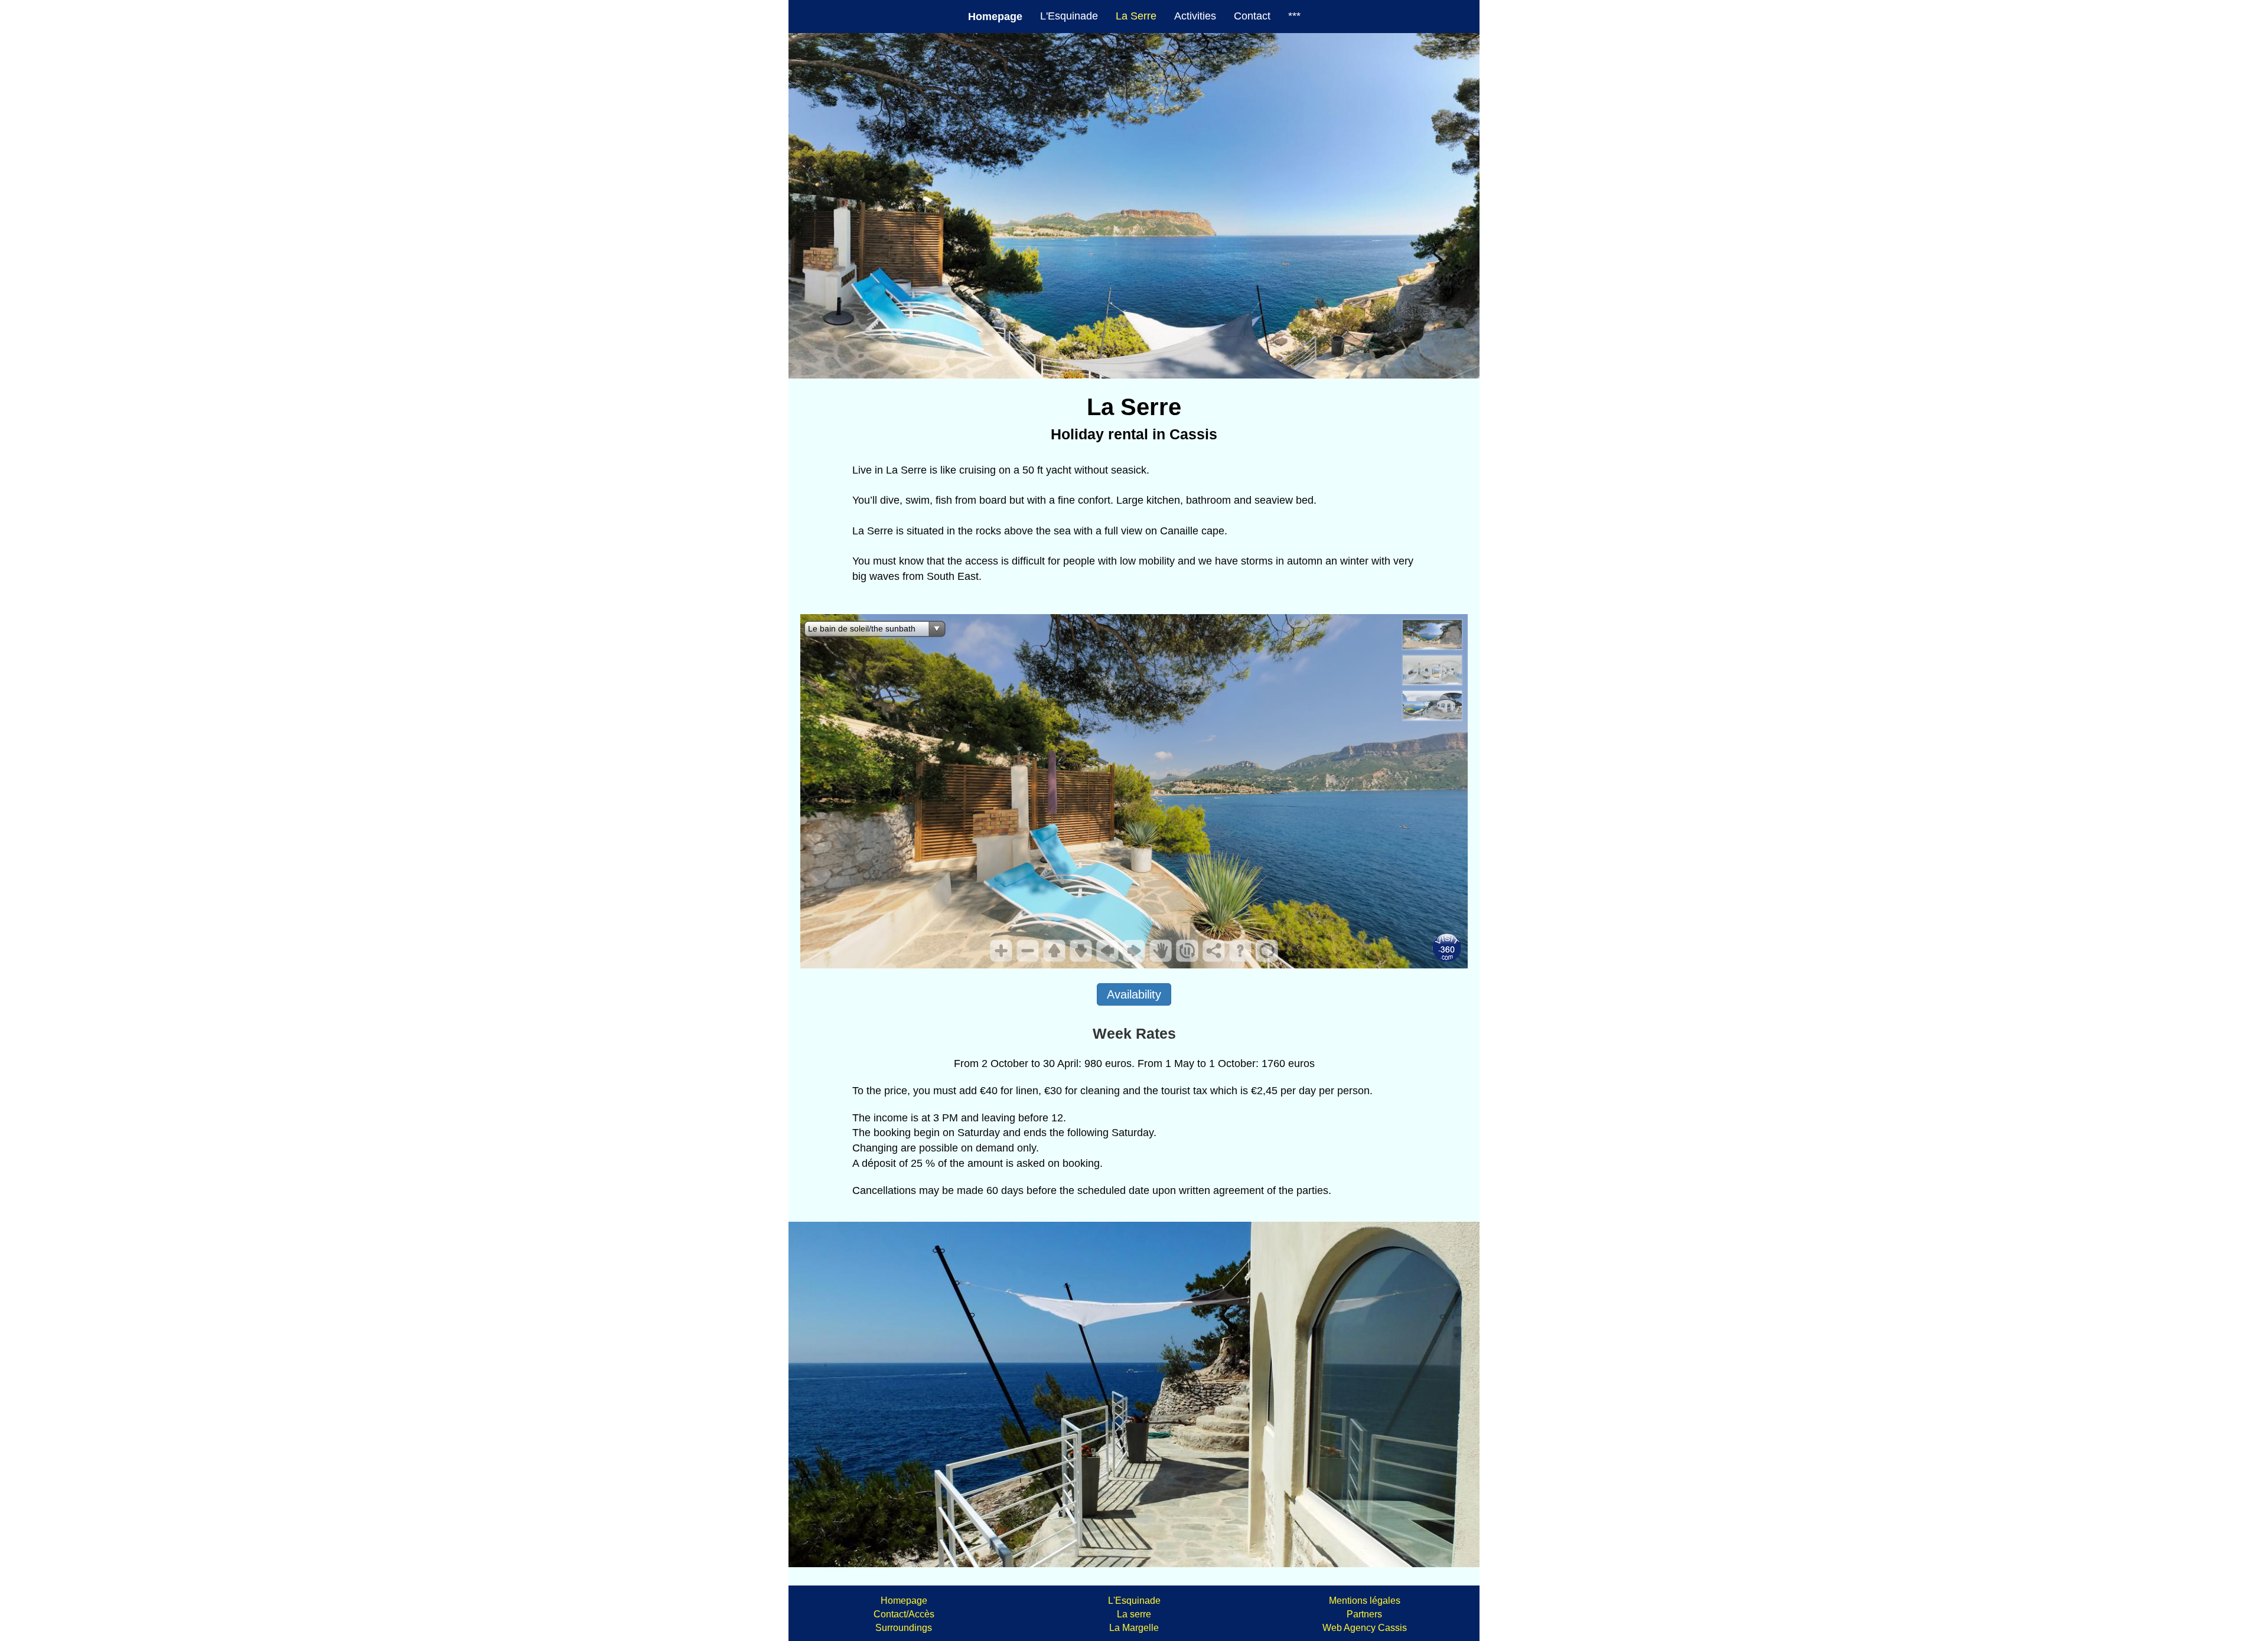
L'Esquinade (1069, 16)
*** (1294, 16)
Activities (1195, 16)
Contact (1252, 16)
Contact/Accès (904, 1614)
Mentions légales (1365, 1601)
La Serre (1136, 16)
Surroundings (904, 1628)
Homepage (904, 1601)
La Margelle (1134, 1628)
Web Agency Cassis (1365, 1628)
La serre (1134, 1614)
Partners (1364, 1614)
